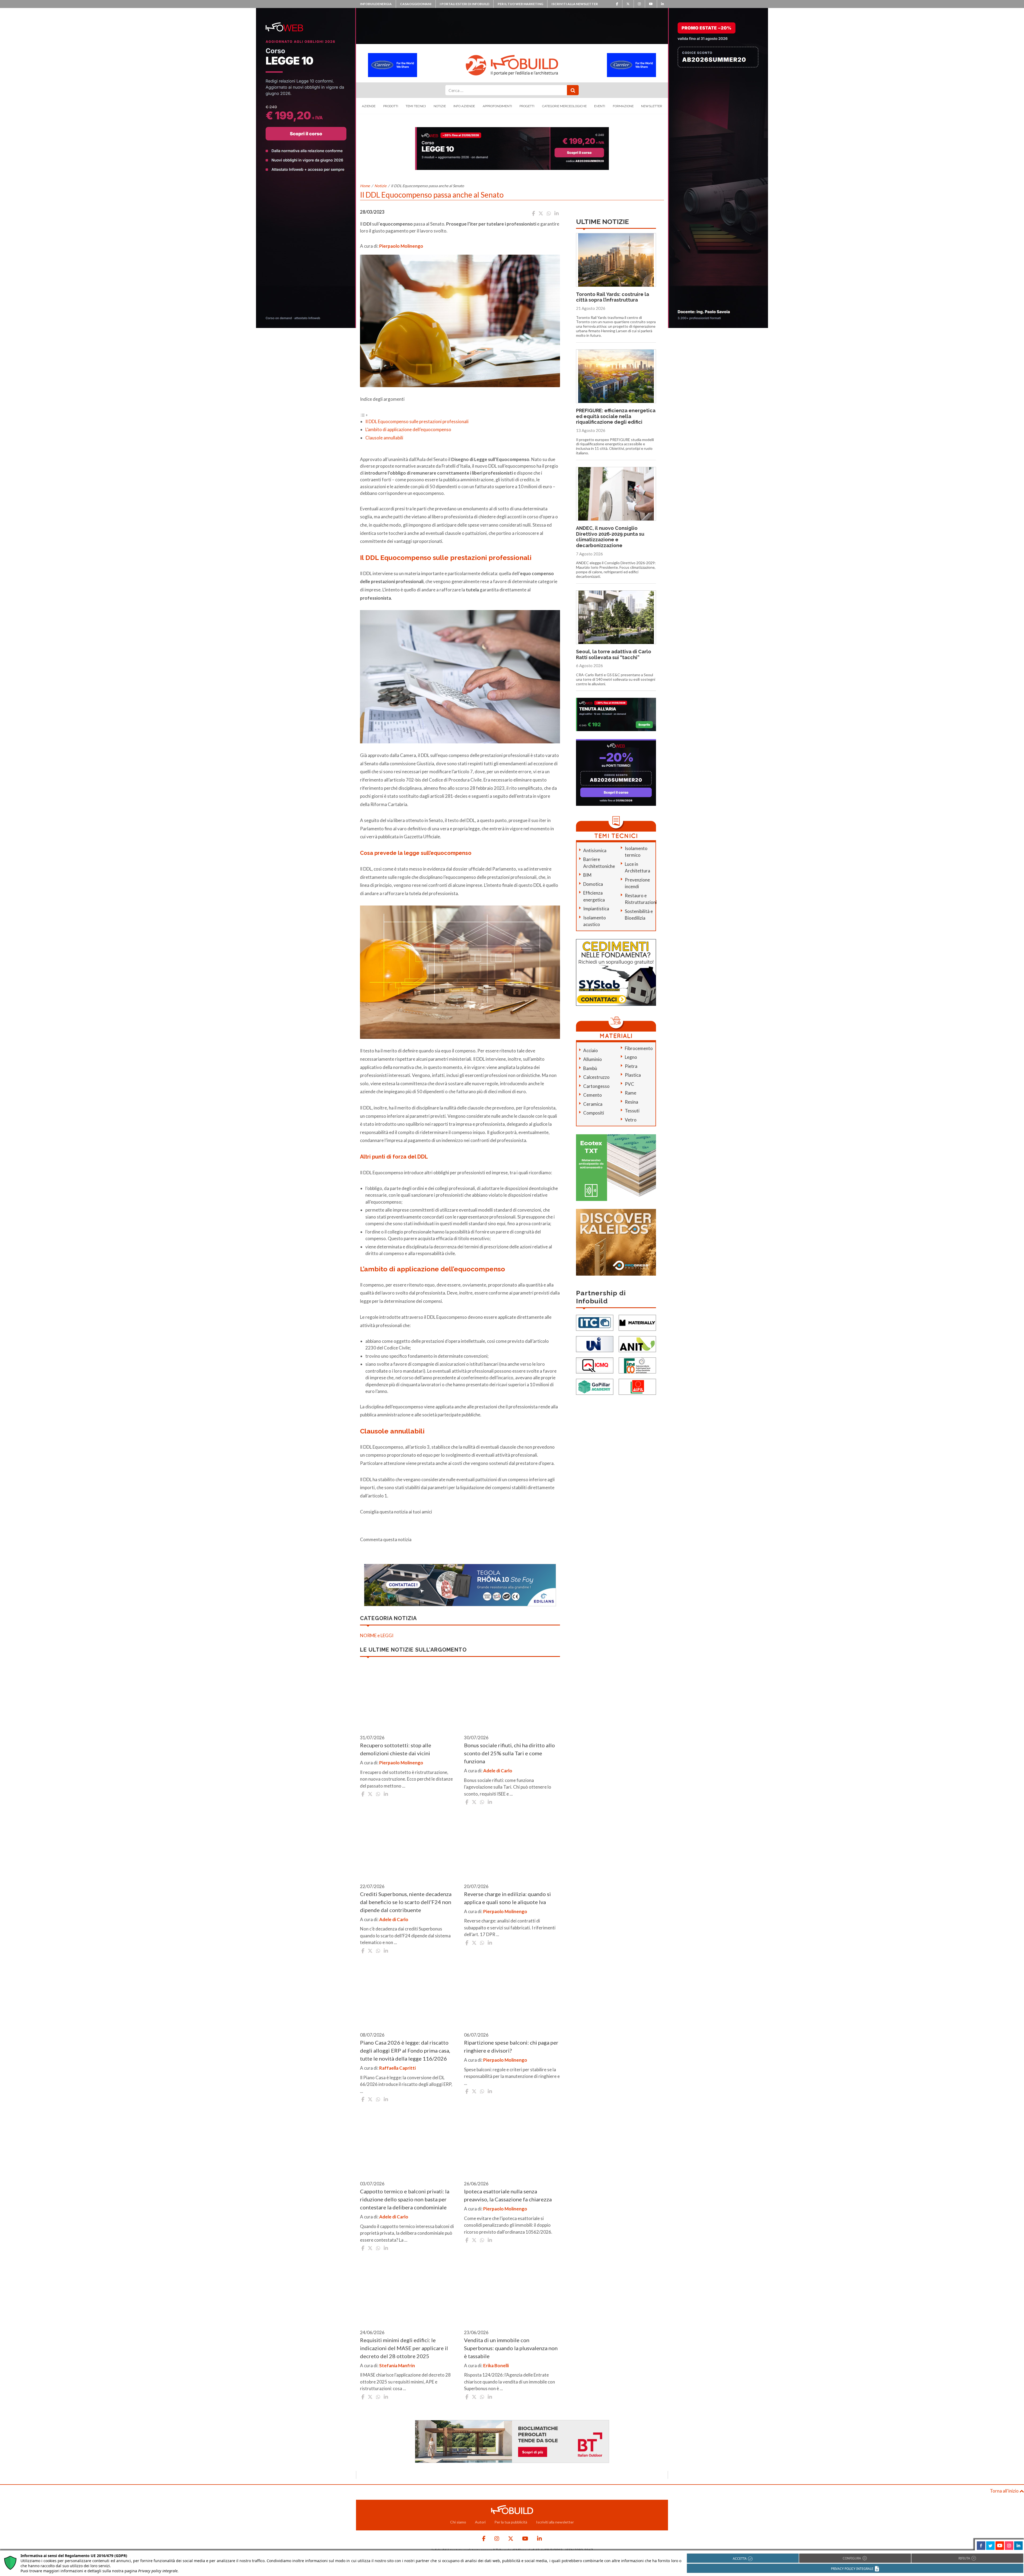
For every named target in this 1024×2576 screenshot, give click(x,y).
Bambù (590, 1068)
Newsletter (652, 106)
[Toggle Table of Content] (364, 414)
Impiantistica (596, 909)
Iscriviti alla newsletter (575, 4)
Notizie (440, 106)
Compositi (594, 1113)
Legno (631, 1057)
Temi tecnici (416, 106)
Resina (631, 1102)
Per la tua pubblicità (511, 2522)
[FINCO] (637, 1365)
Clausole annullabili (384, 438)
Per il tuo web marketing (520, 4)
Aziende (369, 106)
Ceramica (593, 1104)
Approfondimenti (497, 106)
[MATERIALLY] (637, 1322)
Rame (631, 1093)
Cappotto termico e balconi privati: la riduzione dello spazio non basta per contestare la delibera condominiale (405, 2199)
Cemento (593, 1095)
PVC (629, 1084)
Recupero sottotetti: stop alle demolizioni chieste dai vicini (396, 1749)
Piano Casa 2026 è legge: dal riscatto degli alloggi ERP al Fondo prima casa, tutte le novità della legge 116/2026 (405, 2050)
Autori (480, 2522)
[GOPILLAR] (595, 1386)
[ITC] (595, 1322)
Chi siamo (458, 2522)
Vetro (631, 1120)
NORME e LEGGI (377, 1635)
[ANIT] (637, 1344)
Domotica (593, 884)
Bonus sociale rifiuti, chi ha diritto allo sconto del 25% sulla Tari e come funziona (509, 1753)
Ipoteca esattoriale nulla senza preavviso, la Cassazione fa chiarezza (508, 2195)
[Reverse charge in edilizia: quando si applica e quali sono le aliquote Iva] (512, 1846)
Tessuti (632, 1111)
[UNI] (595, 1344)
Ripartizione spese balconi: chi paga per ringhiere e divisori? (511, 2046)
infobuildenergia (376, 4)
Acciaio (591, 1050)
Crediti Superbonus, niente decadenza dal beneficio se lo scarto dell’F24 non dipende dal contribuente (406, 1902)
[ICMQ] (595, 1365)
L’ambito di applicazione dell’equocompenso (408, 429)
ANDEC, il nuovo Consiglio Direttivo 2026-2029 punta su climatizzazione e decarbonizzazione (610, 537)
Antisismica (595, 850)
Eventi (600, 106)
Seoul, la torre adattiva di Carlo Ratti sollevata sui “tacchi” (614, 654)
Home (365, 186)
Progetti (527, 106)
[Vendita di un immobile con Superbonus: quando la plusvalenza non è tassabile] (512, 2292)
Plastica (633, 1075)
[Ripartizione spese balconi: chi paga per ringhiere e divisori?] (512, 1995)
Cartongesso (596, 1086)
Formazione (623, 106)
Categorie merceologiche (564, 106)
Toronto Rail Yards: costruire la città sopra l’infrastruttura (613, 297)
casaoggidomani (416, 4)
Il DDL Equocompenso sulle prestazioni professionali (417, 421)
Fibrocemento (639, 1048)
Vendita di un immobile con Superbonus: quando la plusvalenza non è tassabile (511, 2348)
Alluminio (593, 1059)
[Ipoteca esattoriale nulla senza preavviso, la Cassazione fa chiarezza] (512, 2144)
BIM (587, 875)
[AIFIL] (637, 1386)
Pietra (631, 1066)
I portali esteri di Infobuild (465, 4)
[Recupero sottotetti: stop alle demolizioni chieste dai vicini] (408, 1697)
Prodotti (391, 106)
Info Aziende (464, 106)
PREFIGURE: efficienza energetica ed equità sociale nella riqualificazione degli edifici (616, 416)
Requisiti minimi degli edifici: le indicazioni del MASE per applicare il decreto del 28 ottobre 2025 (404, 2348)
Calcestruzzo (596, 1077)
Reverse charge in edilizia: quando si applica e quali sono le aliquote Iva (507, 1898)
